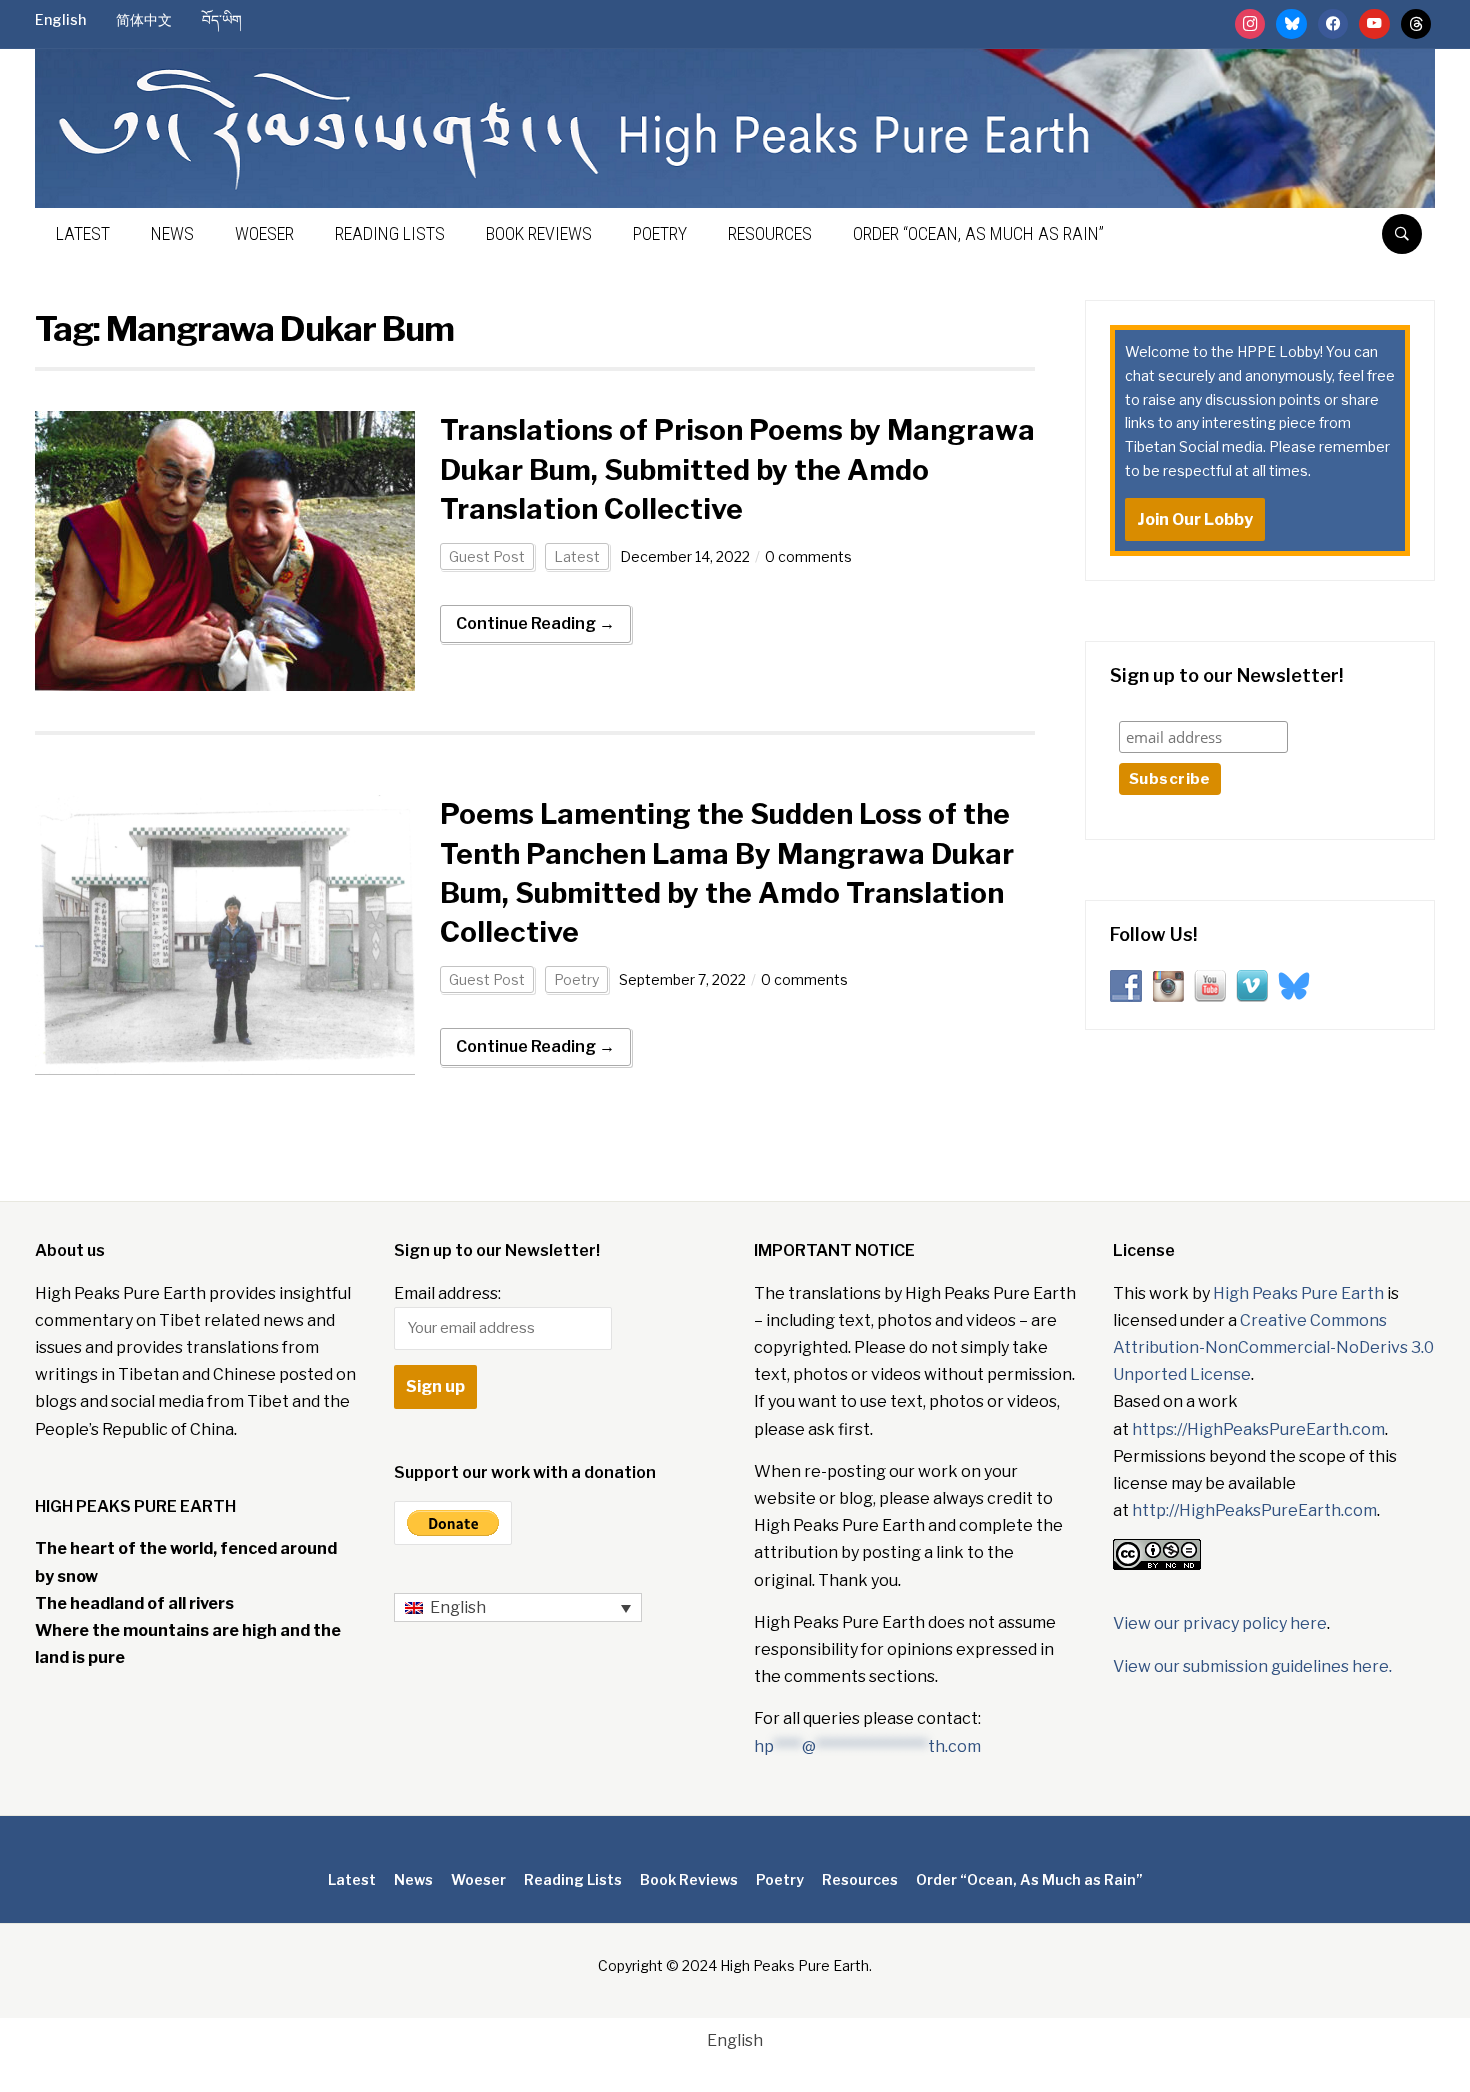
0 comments (808, 556)
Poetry (660, 233)
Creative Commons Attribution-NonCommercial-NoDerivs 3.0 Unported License (1273, 1347)
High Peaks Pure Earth (1298, 1293)
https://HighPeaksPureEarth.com (1258, 1429)
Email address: (447, 1293)
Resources (770, 233)
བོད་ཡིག (222, 19)
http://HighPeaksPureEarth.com (1254, 1510)
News (172, 233)
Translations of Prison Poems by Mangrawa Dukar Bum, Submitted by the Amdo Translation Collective (737, 469)
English (60, 19)
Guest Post (487, 556)
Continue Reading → (535, 623)
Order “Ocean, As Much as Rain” (978, 233)
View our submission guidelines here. (1252, 1666)
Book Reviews (539, 233)
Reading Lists (390, 233)
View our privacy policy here (1220, 1623)
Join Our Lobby (1195, 519)
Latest (83, 233)
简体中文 (144, 19)
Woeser (264, 233)
